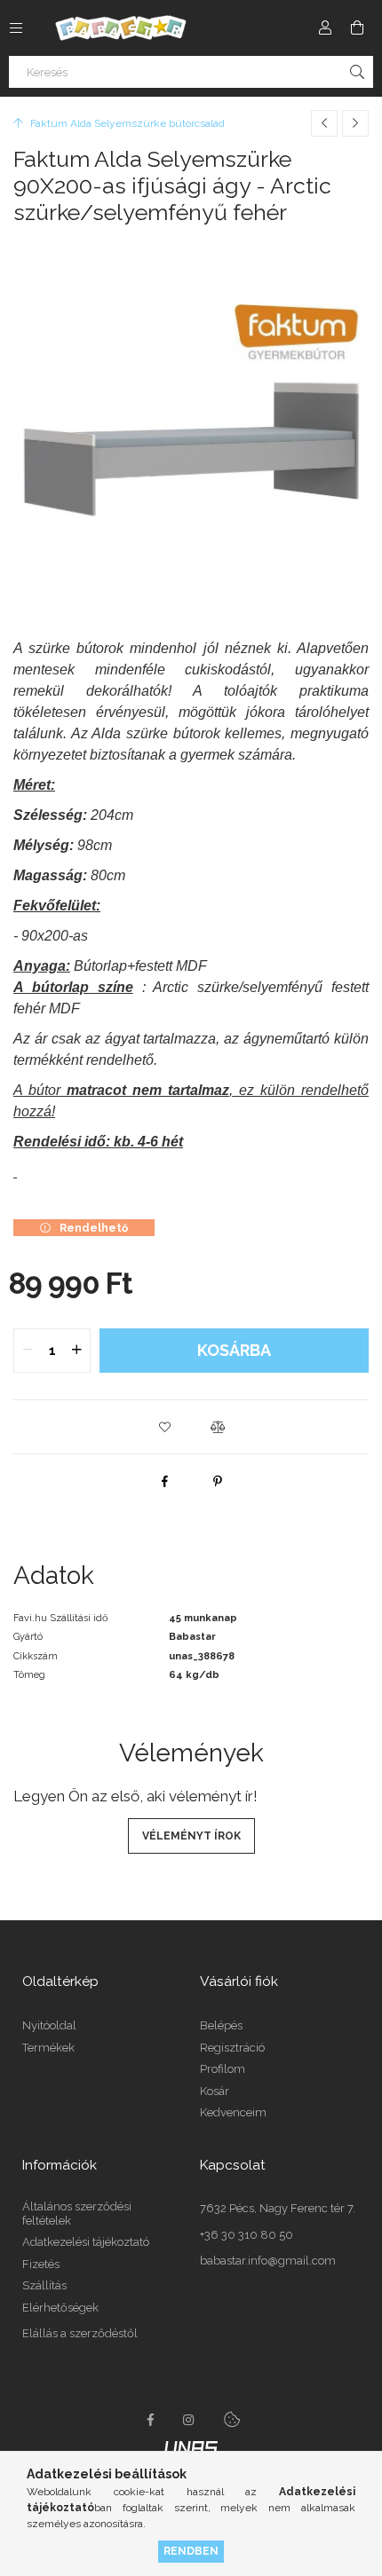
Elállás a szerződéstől (80, 2333)
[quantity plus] (76, 1351)
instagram (189, 2420)
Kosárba (234, 1350)
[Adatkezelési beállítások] (232, 2420)
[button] (164, 1427)
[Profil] (325, 28)
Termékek (48, 2048)
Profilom (223, 2069)
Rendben (191, 2551)
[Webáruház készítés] (191, 2446)
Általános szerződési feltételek (77, 2214)
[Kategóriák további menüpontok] (16, 28)
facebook (150, 2420)
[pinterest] (218, 1481)
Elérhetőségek (60, 2308)
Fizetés (41, 2264)
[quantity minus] (28, 1351)
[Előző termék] (324, 123)
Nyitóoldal (49, 2025)
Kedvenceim (233, 2112)
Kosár (215, 2091)
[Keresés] (357, 72)
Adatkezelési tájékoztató (86, 2242)
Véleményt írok (191, 1836)
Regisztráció (232, 2048)
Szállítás (44, 2285)
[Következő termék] (355, 123)
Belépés (221, 2025)
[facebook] (164, 1481)
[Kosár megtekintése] (357, 28)
